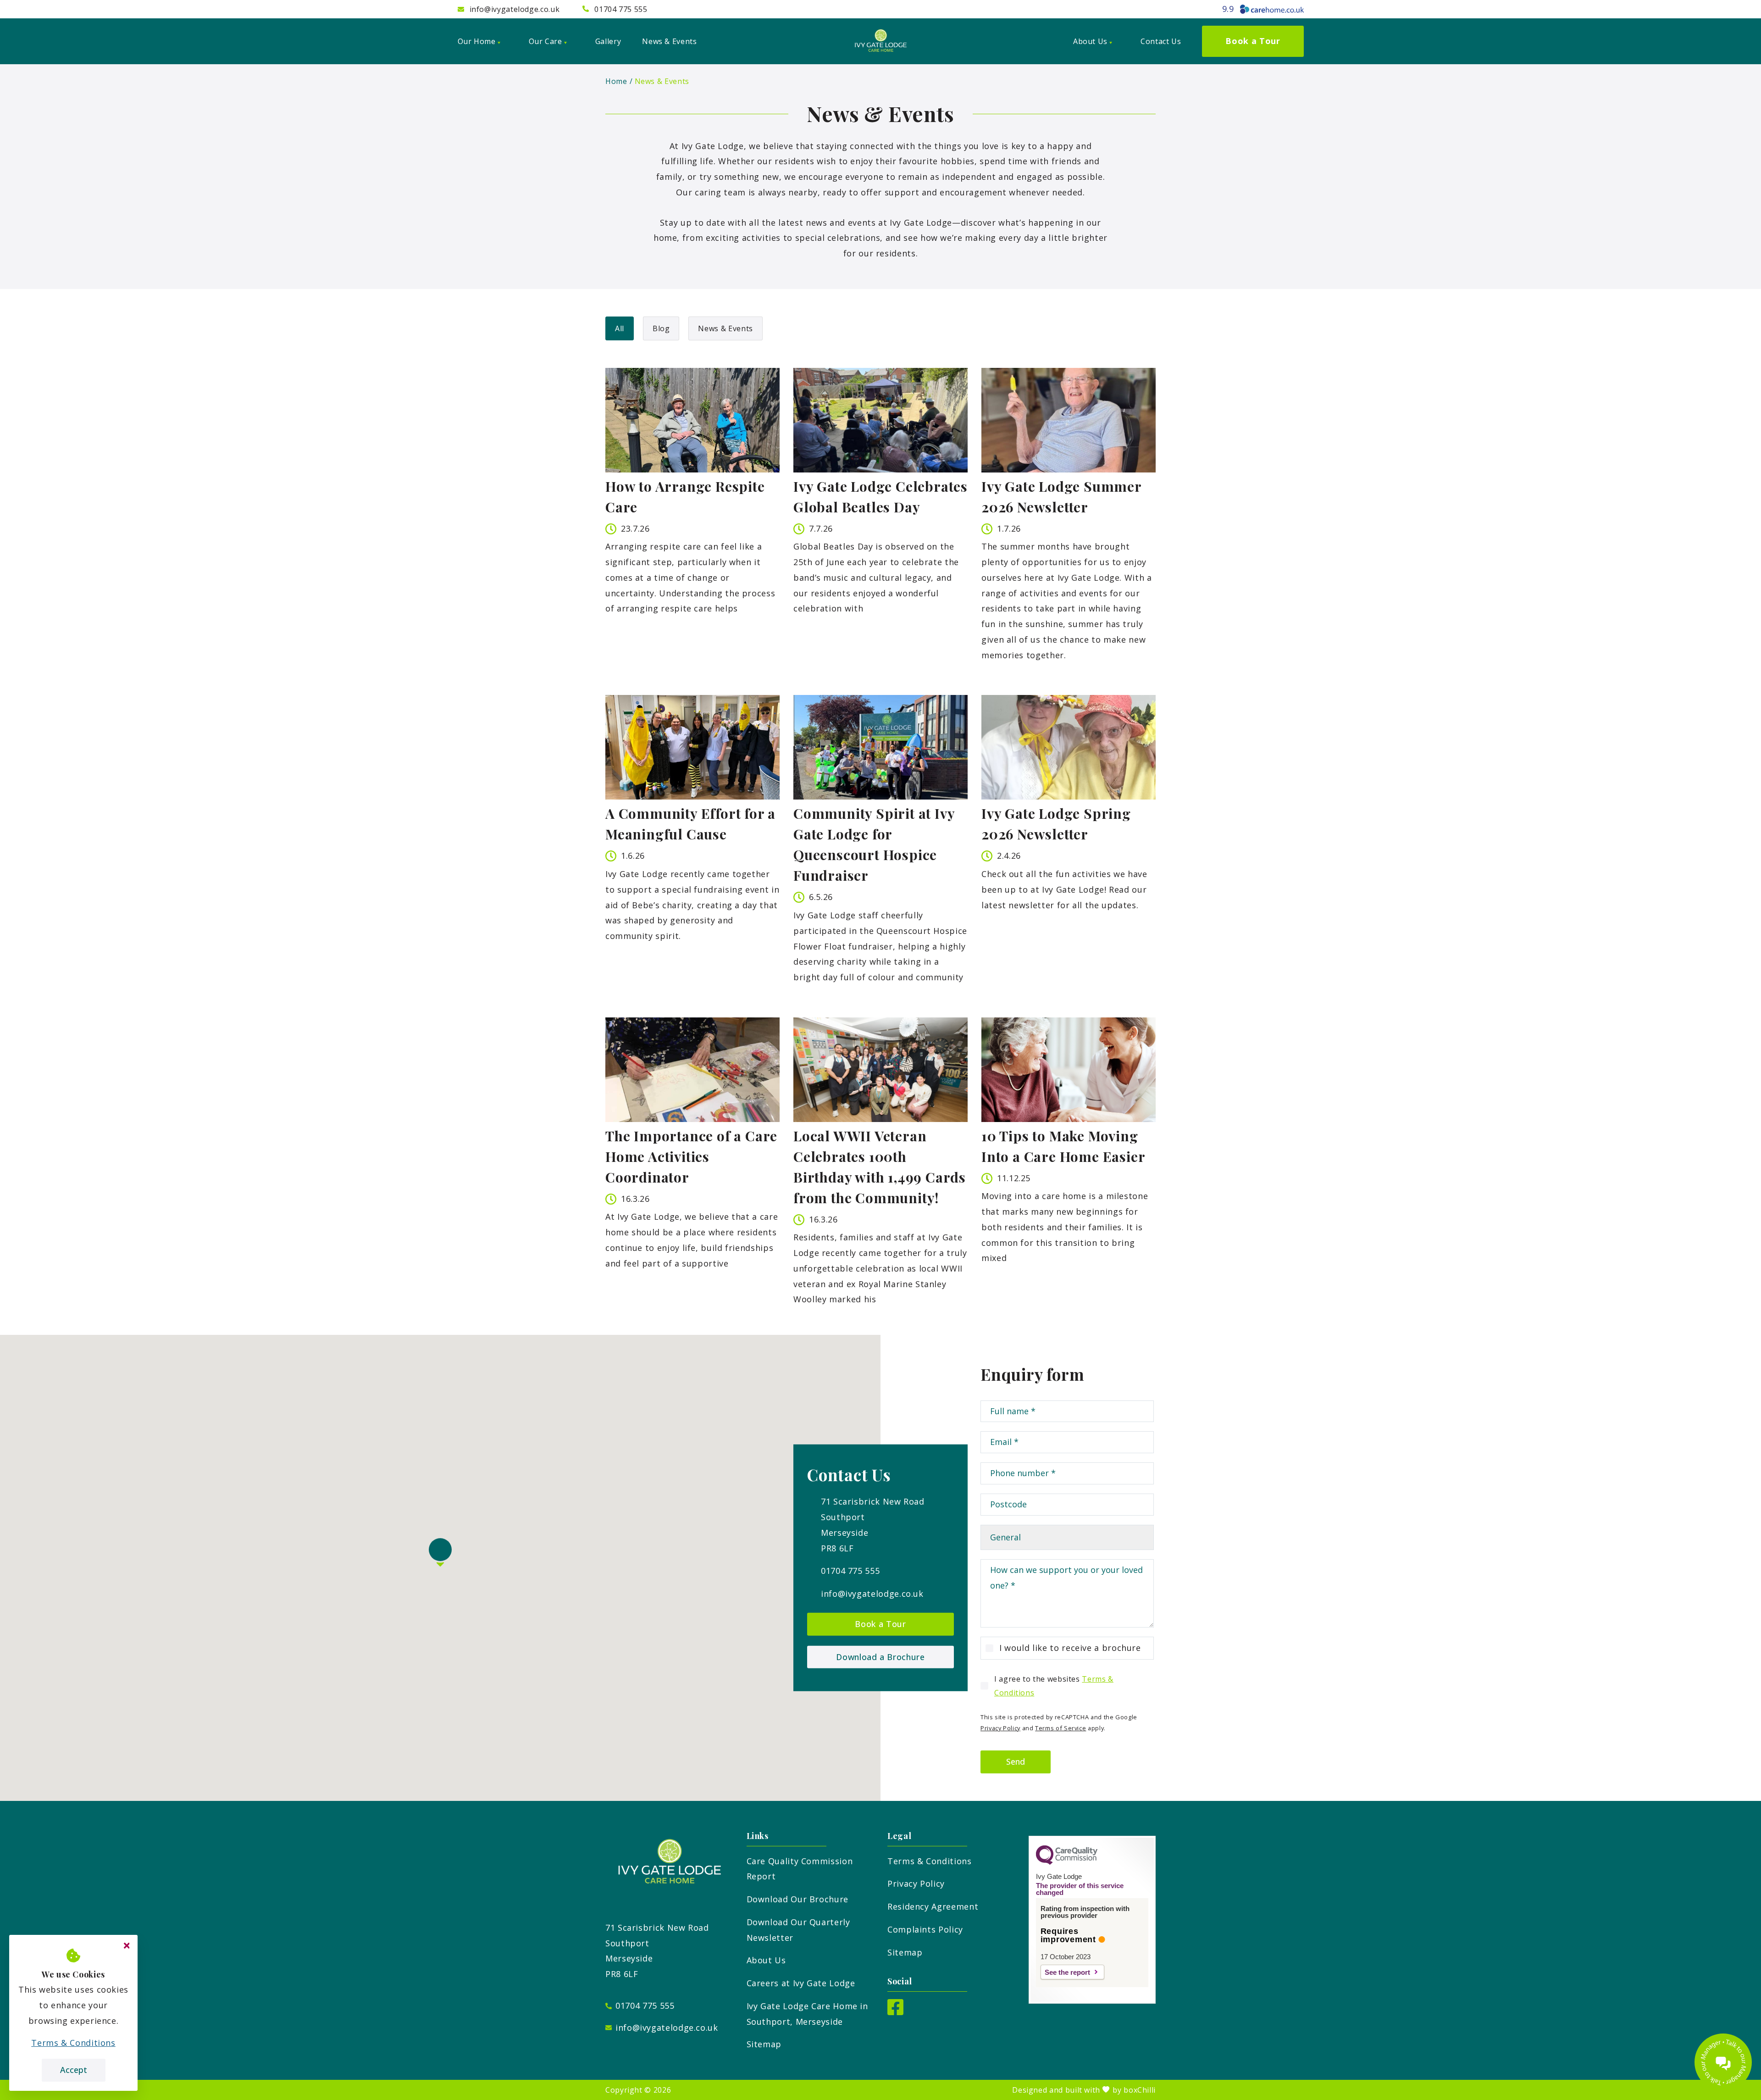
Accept (74, 2070)
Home (616, 81)
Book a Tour (880, 1624)
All (620, 328)
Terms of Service (1060, 1728)
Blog (661, 328)
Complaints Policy (925, 1929)
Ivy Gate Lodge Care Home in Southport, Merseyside (807, 2014)
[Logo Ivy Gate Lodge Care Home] (880, 41)
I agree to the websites (1054, 1686)
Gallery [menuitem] (608, 41)
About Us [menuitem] (1090, 41)
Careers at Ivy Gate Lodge (801, 1983)
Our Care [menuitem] (545, 41)
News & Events (662, 81)
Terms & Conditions (930, 1861)
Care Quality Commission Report (800, 1869)
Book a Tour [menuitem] (1253, 41)
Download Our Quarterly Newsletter (798, 1930)
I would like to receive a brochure (1070, 1648)
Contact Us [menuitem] (1161, 41)
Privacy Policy (1000, 1728)
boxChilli (1140, 2090)
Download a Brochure (880, 1656)
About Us (766, 1960)
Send (1016, 1761)
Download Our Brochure (797, 1899)
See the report (1067, 1972)
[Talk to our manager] (1723, 2062)
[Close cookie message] (127, 1946)
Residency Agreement (933, 1906)
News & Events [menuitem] (669, 41)
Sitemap (764, 2044)
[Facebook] (895, 2012)
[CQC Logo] (1067, 1862)
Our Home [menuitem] (477, 41)
